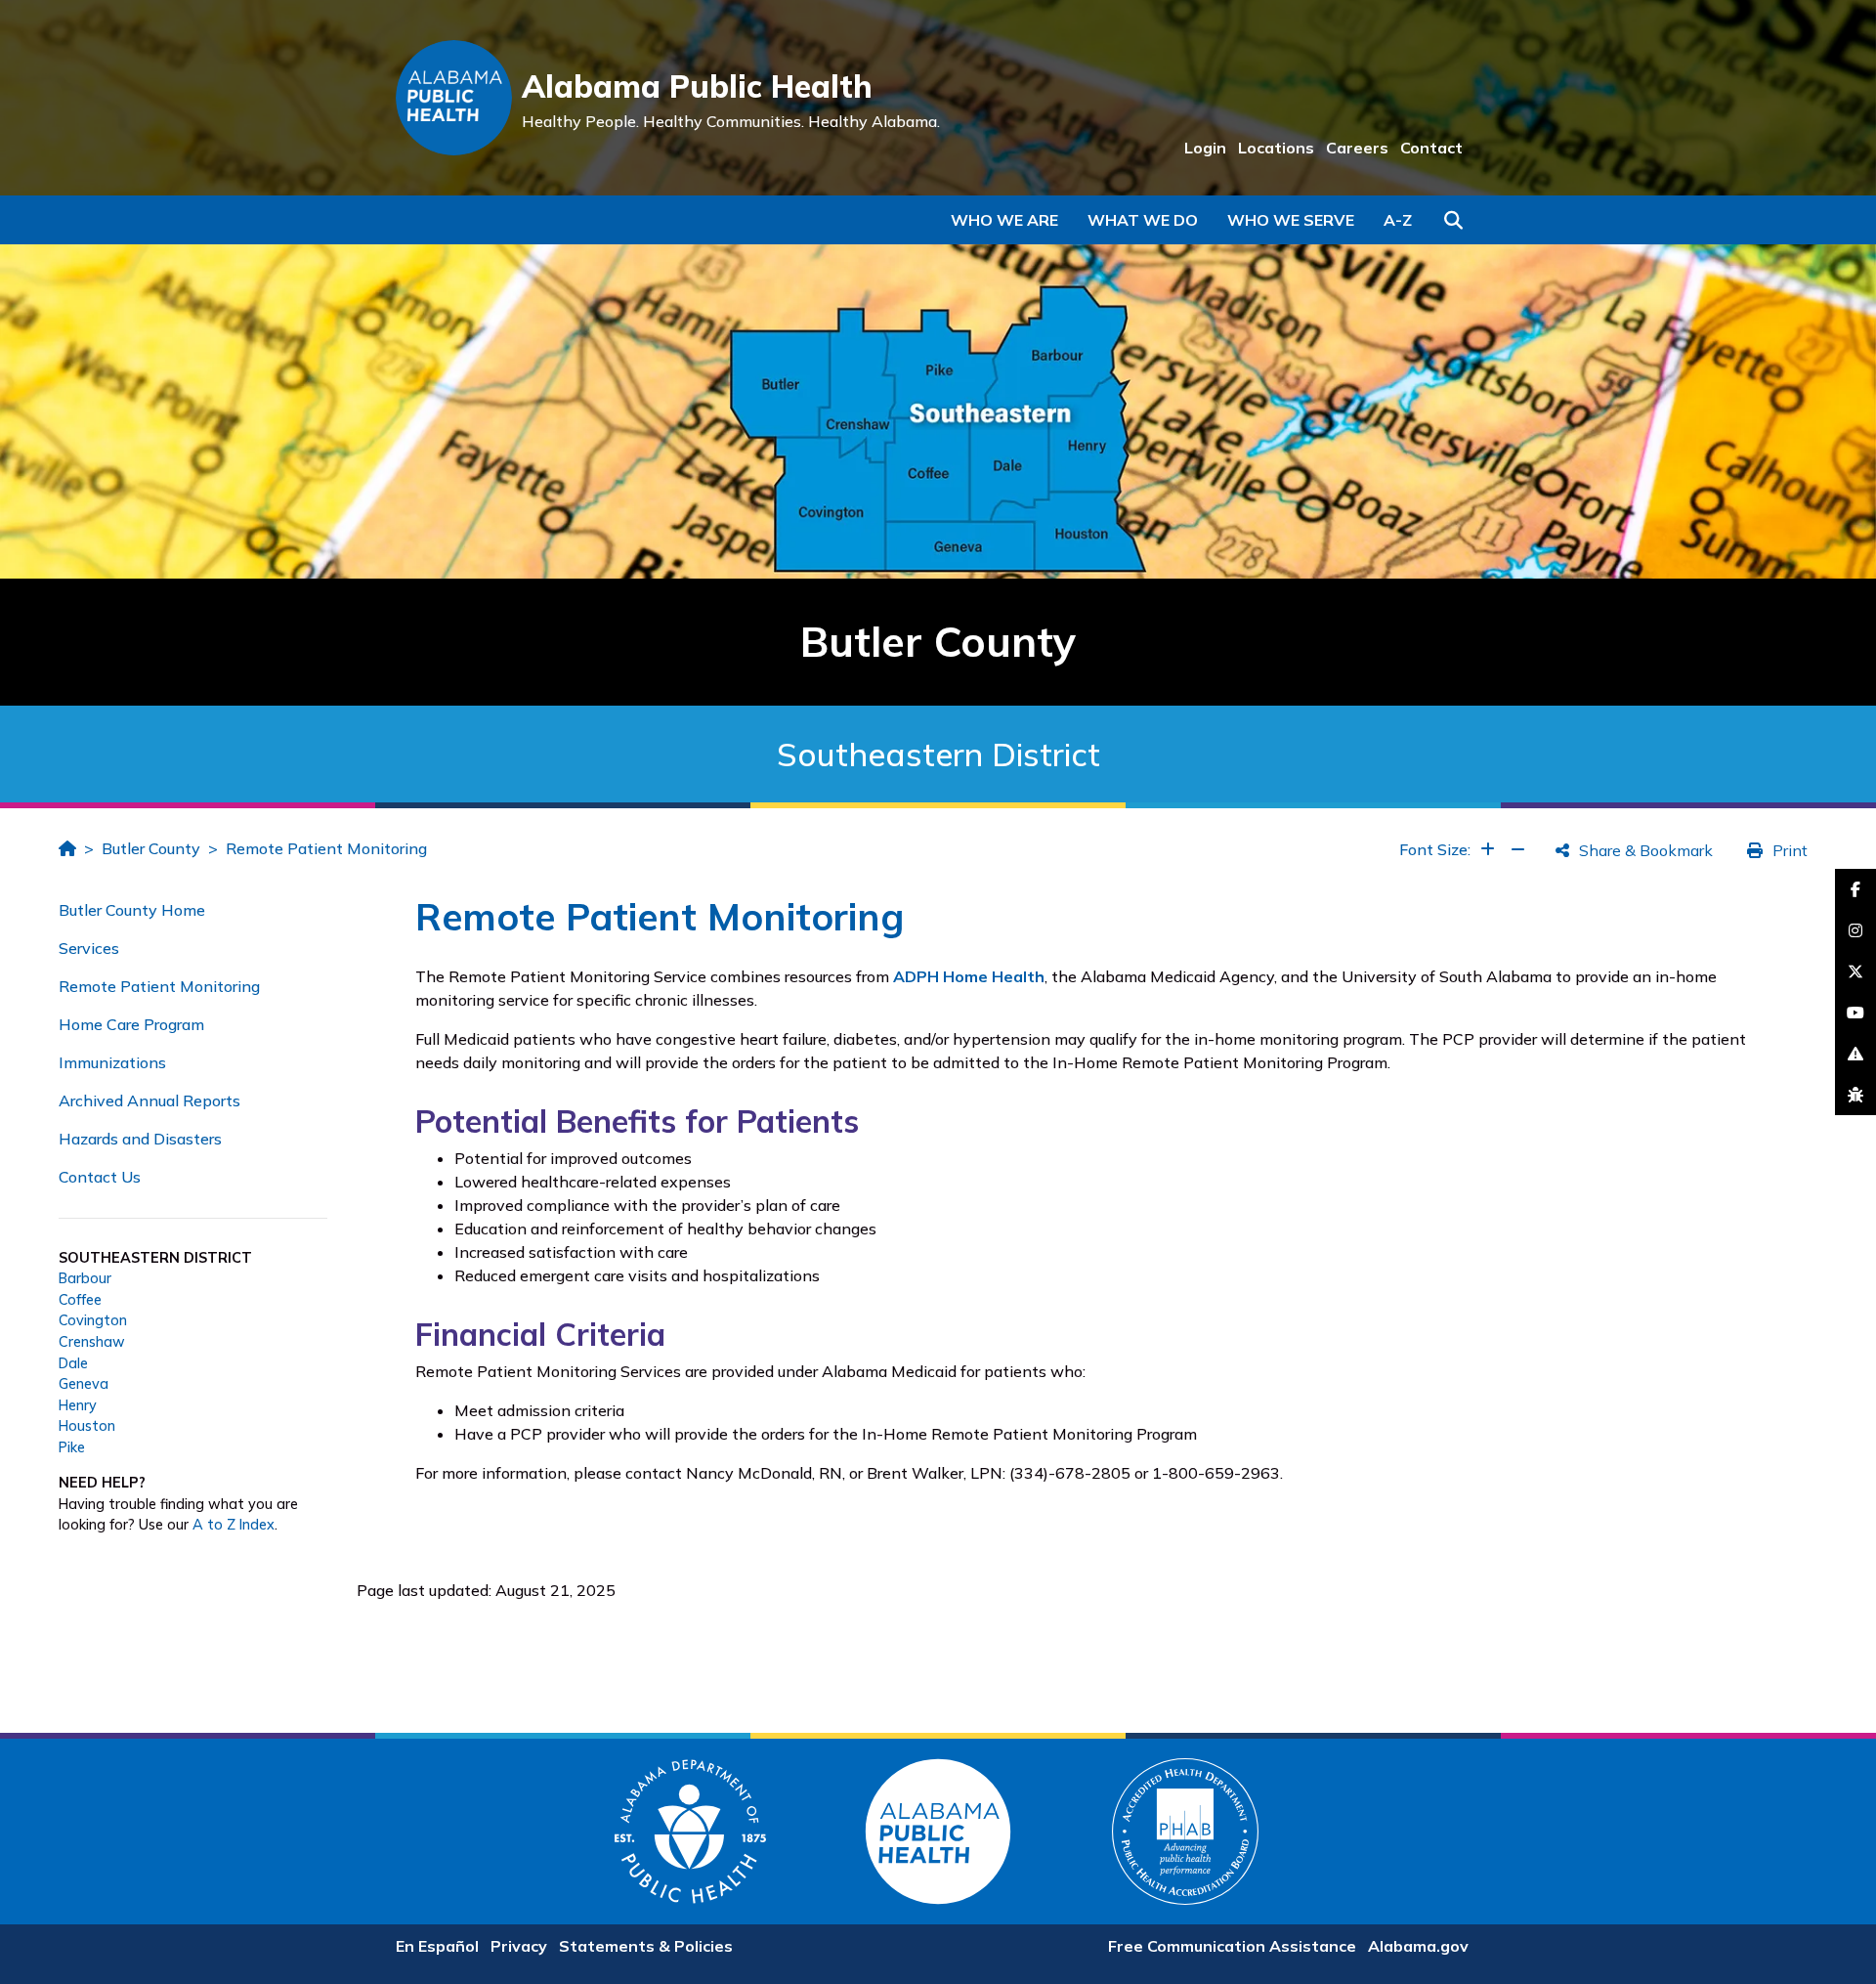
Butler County (151, 848)
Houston (87, 1426)
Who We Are (1004, 220)
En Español (437, 1946)
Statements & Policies (646, 1946)
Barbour (85, 1278)
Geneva (84, 1384)
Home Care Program (131, 1024)
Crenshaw (92, 1342)
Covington (93, 1320)
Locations (1276, 148)
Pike (72, 1447)
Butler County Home (132, 910)
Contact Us (100, 1177)
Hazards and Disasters (140, 1139)
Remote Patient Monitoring (326, 848)
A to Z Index (234, 1525)
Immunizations (112, 1062)
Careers (1357, 148)
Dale (73, 1363)
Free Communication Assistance (1232, 1946)
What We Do (1143, 220)
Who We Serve (1291, 220)
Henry (78, 1405)
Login (1205, 148)
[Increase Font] (1488, 849)
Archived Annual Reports (149, 1100)
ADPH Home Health (969, 976)
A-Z (1398, 220)
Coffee (80, 1300)
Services (89, 948)
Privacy (519, 1946)
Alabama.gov (1418, 1946)
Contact (1431, 148)
